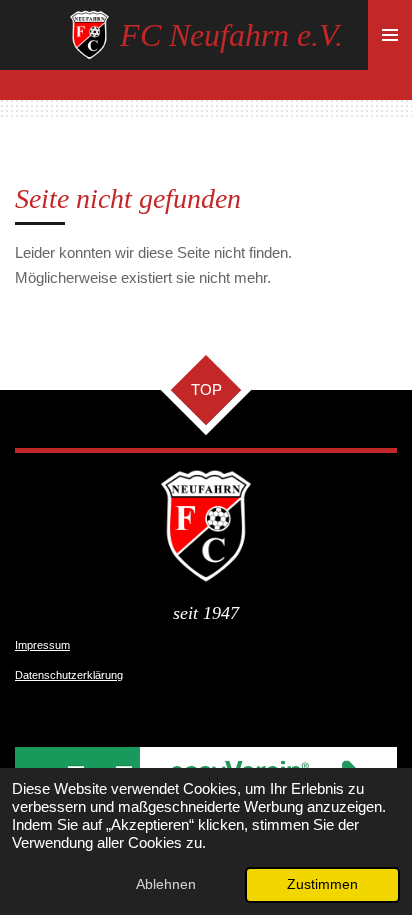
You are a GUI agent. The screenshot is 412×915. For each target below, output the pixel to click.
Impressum (42, 645)
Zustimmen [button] (322, 884)
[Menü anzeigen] (390, 35)
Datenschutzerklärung (69, 675)
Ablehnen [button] (166, 884)
